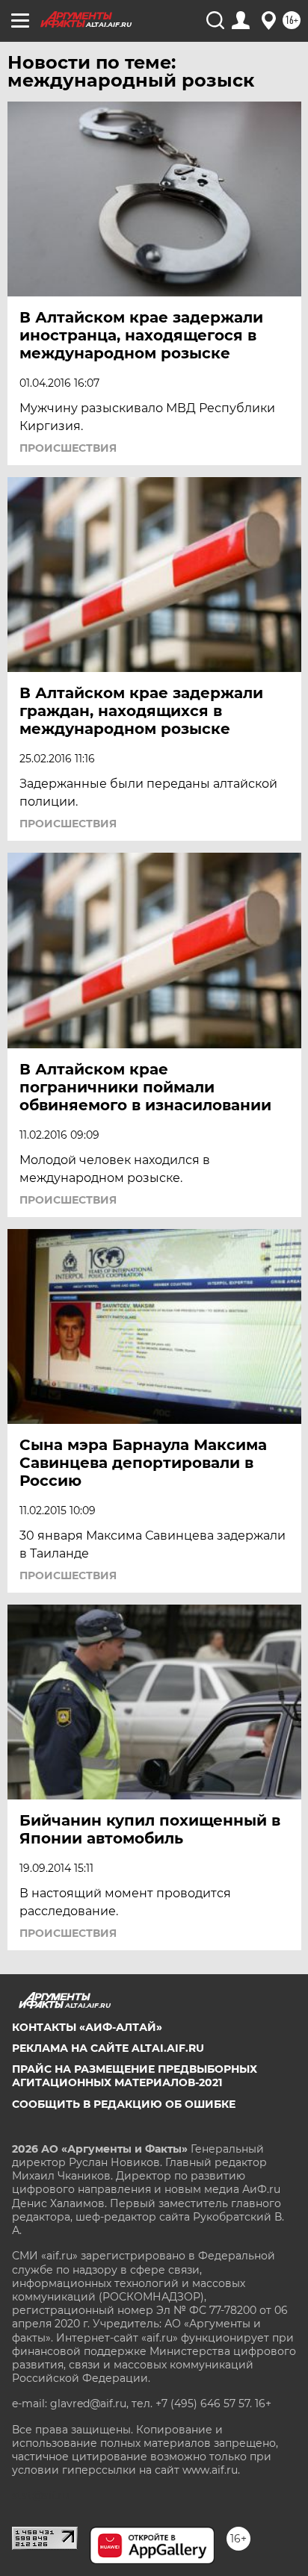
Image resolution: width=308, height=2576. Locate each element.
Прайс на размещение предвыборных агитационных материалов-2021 (135, 2076)
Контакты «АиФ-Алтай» (87, 2027)
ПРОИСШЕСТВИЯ (68, 448)
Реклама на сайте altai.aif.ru (108, 2048)
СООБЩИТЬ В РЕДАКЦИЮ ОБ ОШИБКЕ (124, 2104)
